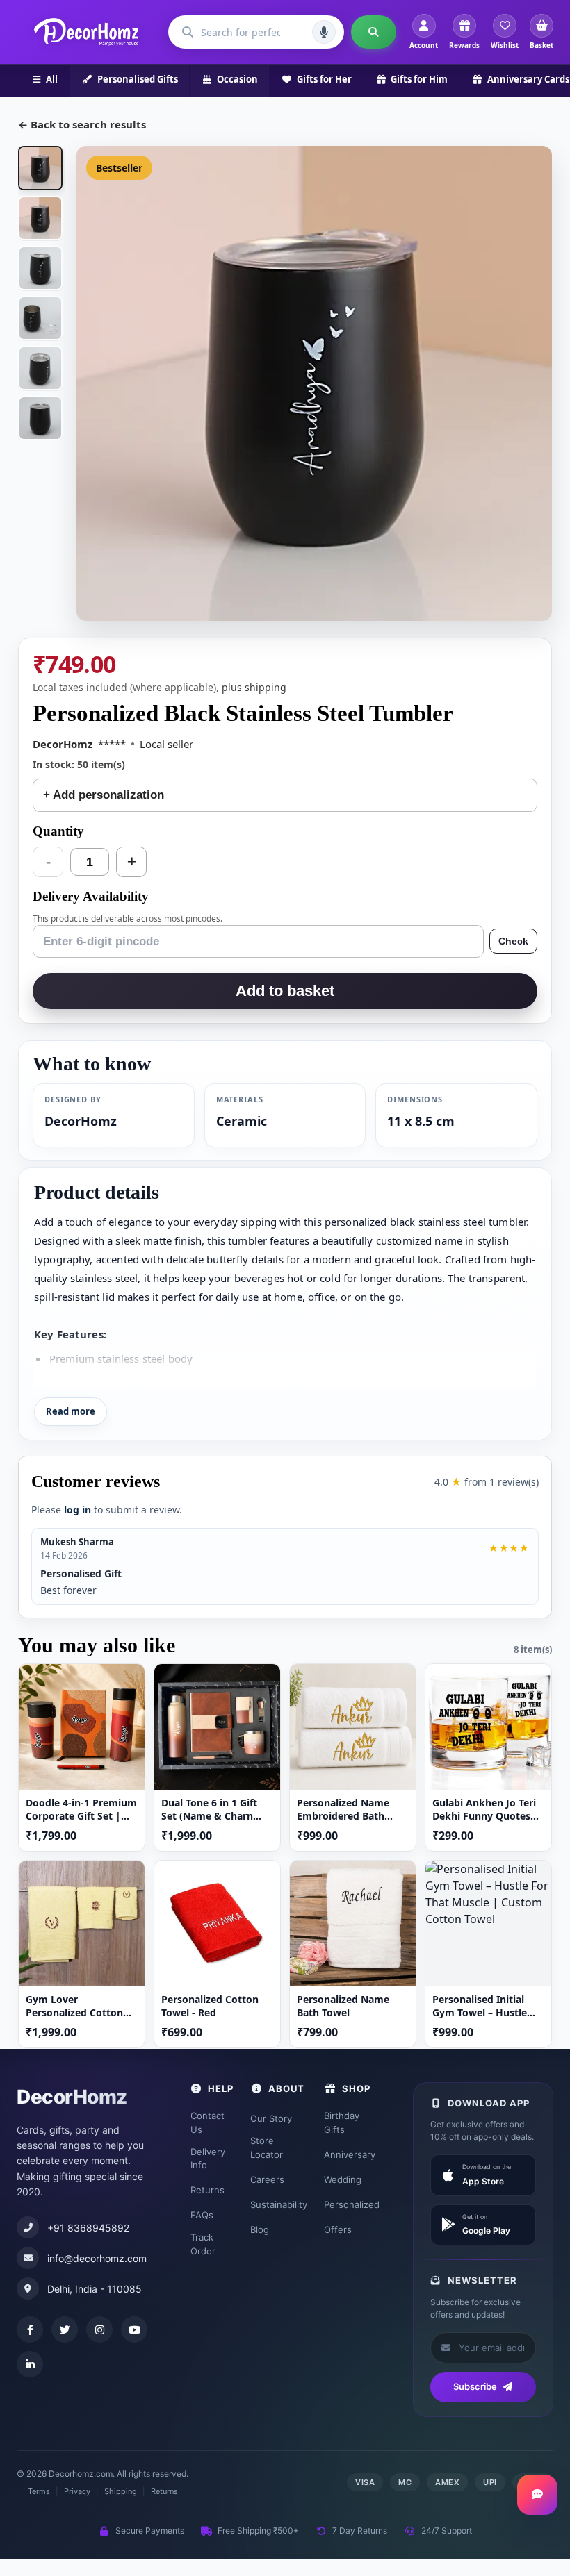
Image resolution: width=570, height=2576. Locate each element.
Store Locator (267, 2147)
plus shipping (254, 687)
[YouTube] (134, 2329)
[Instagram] (99, 2329)
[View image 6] (40, 418)
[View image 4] (40, 318)
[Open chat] (537, 2495)
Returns (207, 2190)
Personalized (352, 2204)
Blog (260, 2229)
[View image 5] (40, 368)
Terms (39, 2491)
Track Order (203, 2244)
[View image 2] (40, 218)
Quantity (58, 831)
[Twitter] (65, 2329)
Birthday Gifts (342, 2122)
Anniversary (350, 2154)
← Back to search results (82, 124)
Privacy (77, 2491)
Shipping (121, 2491)
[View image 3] (40, 268)
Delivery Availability (91, 896)
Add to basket (285, 991)
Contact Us (207, 2122)
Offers (338, 2229)
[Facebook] (30, 2329)
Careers (267, 2179)
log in (78, 1510)
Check (513, 941)
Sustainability (279, 2204)
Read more (71, 1411)
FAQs (202, 2215)
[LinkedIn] (30, 2364)
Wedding (343, 2179)
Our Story (271, 2118)
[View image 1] (40, 168)
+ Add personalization (104, 795)
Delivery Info (208, 2159)
